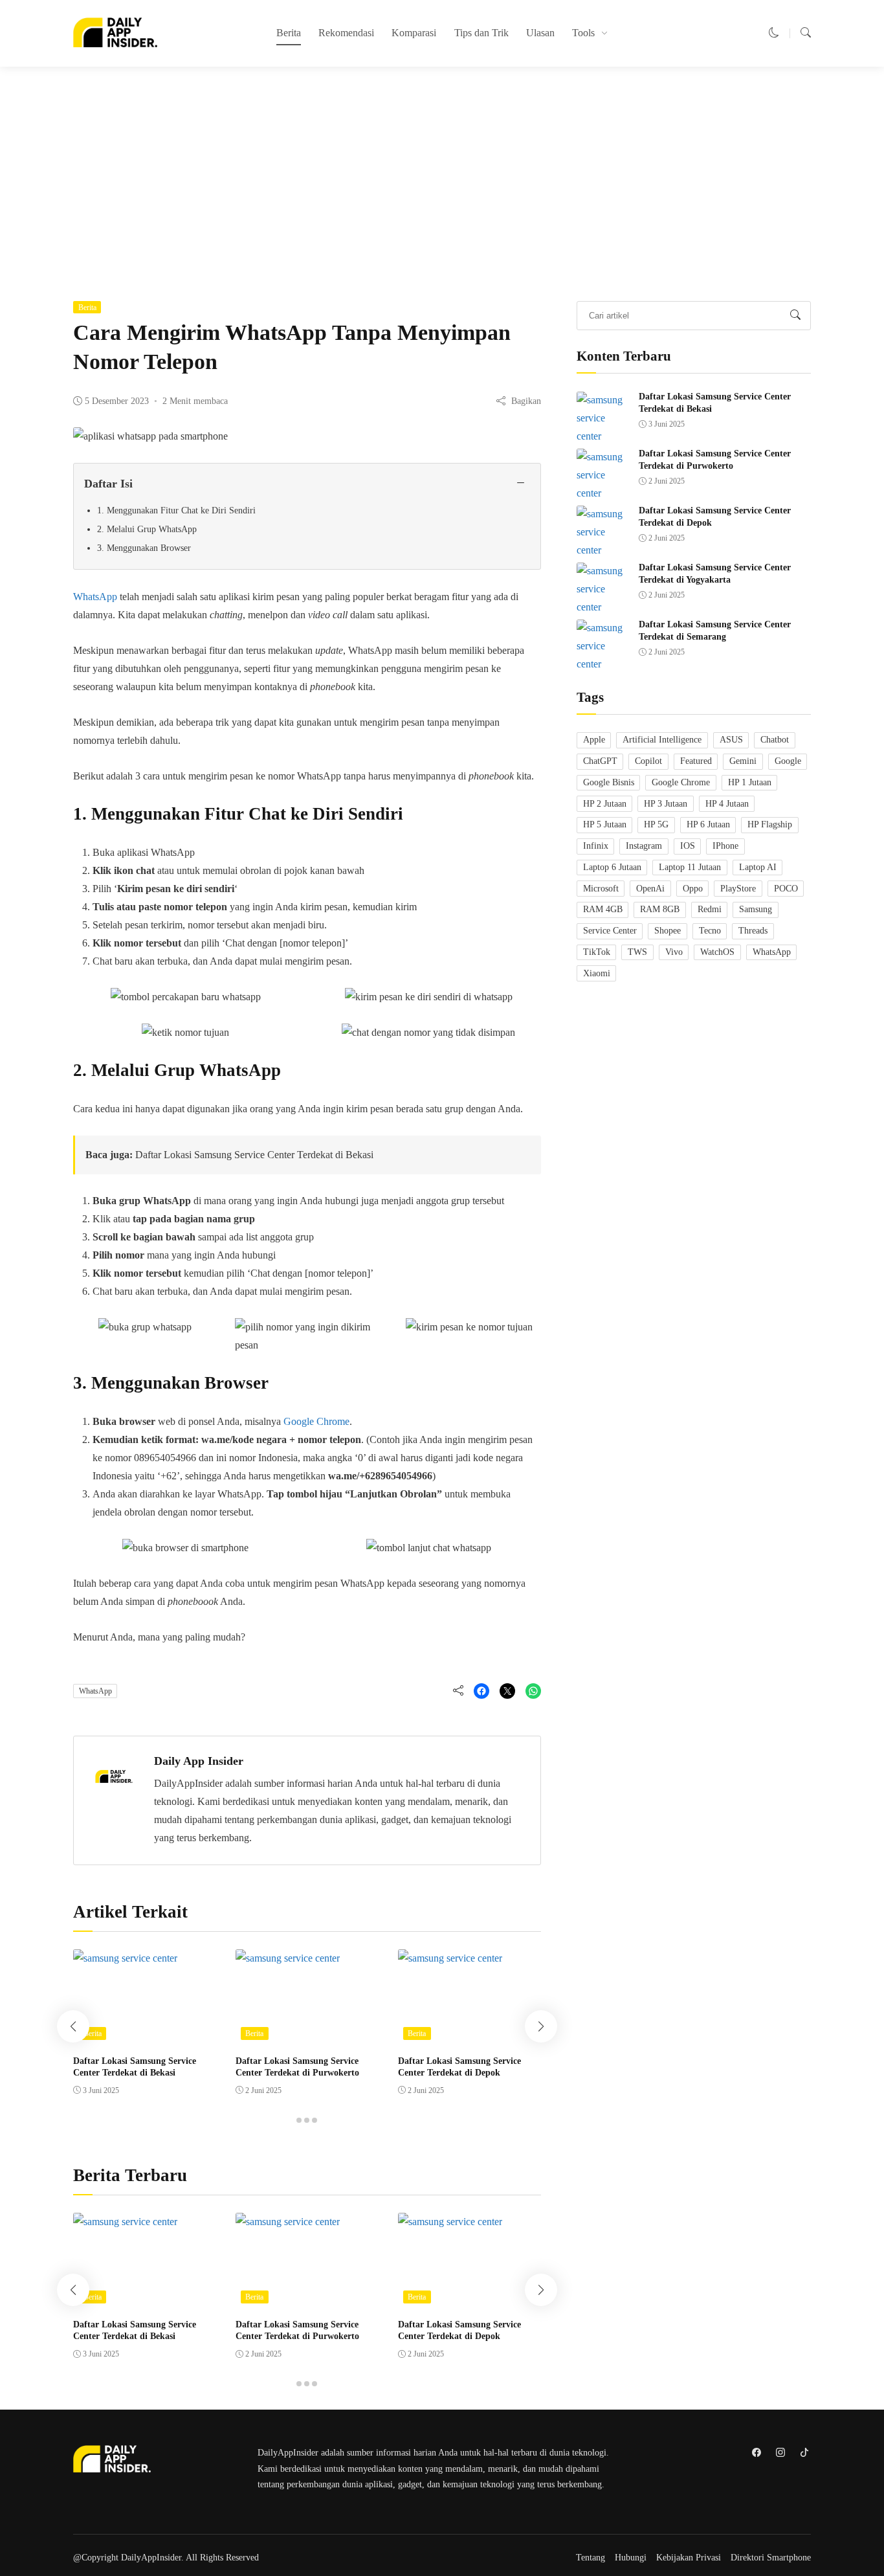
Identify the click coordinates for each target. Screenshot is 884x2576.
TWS (637, 952)
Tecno (710, 931)
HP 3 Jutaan (666, 804)
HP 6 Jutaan (708, 825)
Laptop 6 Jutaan (612, 867)
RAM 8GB (660, 910)
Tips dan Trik (481, 33)
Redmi (710, 910)
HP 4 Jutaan (727, 804)
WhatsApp (95, 597)
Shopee (668, 931)
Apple (594, 740)
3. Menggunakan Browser (144, 548)
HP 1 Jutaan (750, 782)
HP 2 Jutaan (605, 804)
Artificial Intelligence (662, 740)
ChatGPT (600, 761)
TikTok (597, 952)
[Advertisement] (442, 175)
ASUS (731, 740)
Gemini (743, 761)
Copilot (648, 761)
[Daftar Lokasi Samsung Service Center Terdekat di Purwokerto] (288, 1958)
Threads (753, 931)
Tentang (591, 2558)
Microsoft (601, 889)
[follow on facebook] (756, 2452)
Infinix (596, 846)
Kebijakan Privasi (689, 2558)
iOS (688, 846)
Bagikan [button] (526, 401)
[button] (774, 33)
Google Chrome (316, 1421)
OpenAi (650, 889)
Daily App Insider (199, 1761)
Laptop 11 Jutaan (690, 867)
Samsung (756, 910)
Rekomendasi (346, 33)
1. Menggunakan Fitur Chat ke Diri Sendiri (176, 510)
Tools (583, 33)
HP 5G (656, 825)
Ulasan (540, 33)
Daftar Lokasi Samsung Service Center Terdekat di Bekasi (254, 1155)
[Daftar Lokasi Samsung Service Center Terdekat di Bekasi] (125, 1958)
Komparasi (414, 33)
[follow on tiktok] (804, 2452)
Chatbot (775, 740)
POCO (786, 889)
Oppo (693, 889)
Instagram (644, 846)
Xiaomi (597, 973)
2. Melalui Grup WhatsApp (147, 529)
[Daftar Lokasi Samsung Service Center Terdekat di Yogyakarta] (602, 608)
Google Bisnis (609, 782)
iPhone (725, 846)
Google (788, 761)
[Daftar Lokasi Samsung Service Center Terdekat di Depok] (450, 1958)
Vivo (674, 952)
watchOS (717, 952)
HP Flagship (770, 825)
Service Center (610, 931)
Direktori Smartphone (771, 2558)
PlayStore (738, 889)
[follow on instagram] (780, 2452)
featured (696, 761)
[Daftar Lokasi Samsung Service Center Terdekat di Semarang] (602, 665)
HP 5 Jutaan (605, 825)
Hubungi (631, 2558)
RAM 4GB (603, 910)
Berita (289, 33)
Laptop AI (758, 867)
